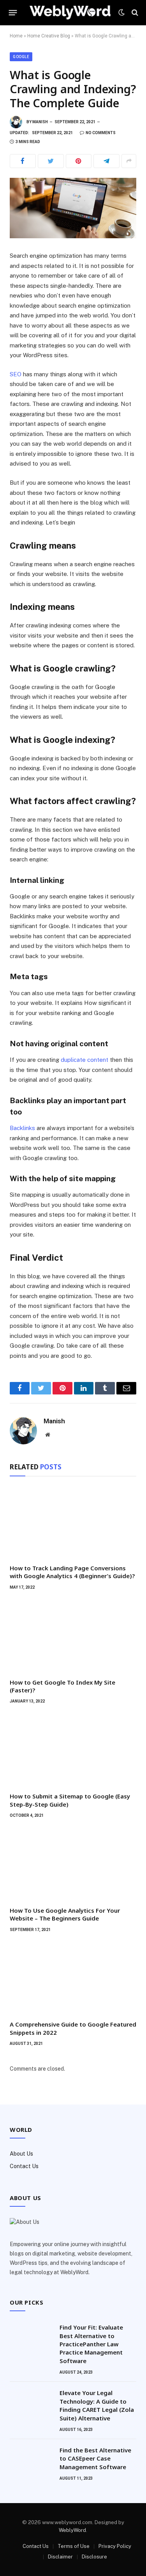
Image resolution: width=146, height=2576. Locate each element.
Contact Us (24, 2166)
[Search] (134, 13)
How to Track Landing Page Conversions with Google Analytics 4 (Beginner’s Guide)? (72, 1572)
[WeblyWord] (70, 12)
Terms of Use (74, 2546)
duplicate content (84, 1060)
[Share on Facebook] (23, 161)
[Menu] (13, 12)
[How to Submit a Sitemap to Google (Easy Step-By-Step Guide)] (73, 1750)
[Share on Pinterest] (79, 161)
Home (16, 36)
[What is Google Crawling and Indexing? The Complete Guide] (73, 208)
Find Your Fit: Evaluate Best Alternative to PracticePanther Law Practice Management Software (91, 2344)
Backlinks (22, 1128)
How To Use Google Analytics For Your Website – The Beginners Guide (65, 1914)
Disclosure (94, 2557)
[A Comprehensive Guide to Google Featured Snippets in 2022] (73, 1979)
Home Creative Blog (49, 36)
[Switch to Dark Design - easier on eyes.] (121, 12)
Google (21, 57)
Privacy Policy (115, 2546)
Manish (40, 122)
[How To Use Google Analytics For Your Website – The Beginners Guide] (73, 1865)
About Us (21, 2154)
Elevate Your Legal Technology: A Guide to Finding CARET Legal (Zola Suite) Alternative (97, 2405)
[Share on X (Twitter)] (51, 161)
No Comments (101, 133)
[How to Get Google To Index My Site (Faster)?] (73, 1636)
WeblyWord (72, 2530)
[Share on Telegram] (106, 161)
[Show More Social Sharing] (129, 161)
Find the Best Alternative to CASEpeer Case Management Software (95, 2458)
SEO (16, 374)
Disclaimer (60, 2557)
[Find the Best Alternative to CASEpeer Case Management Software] (31, 2460)
